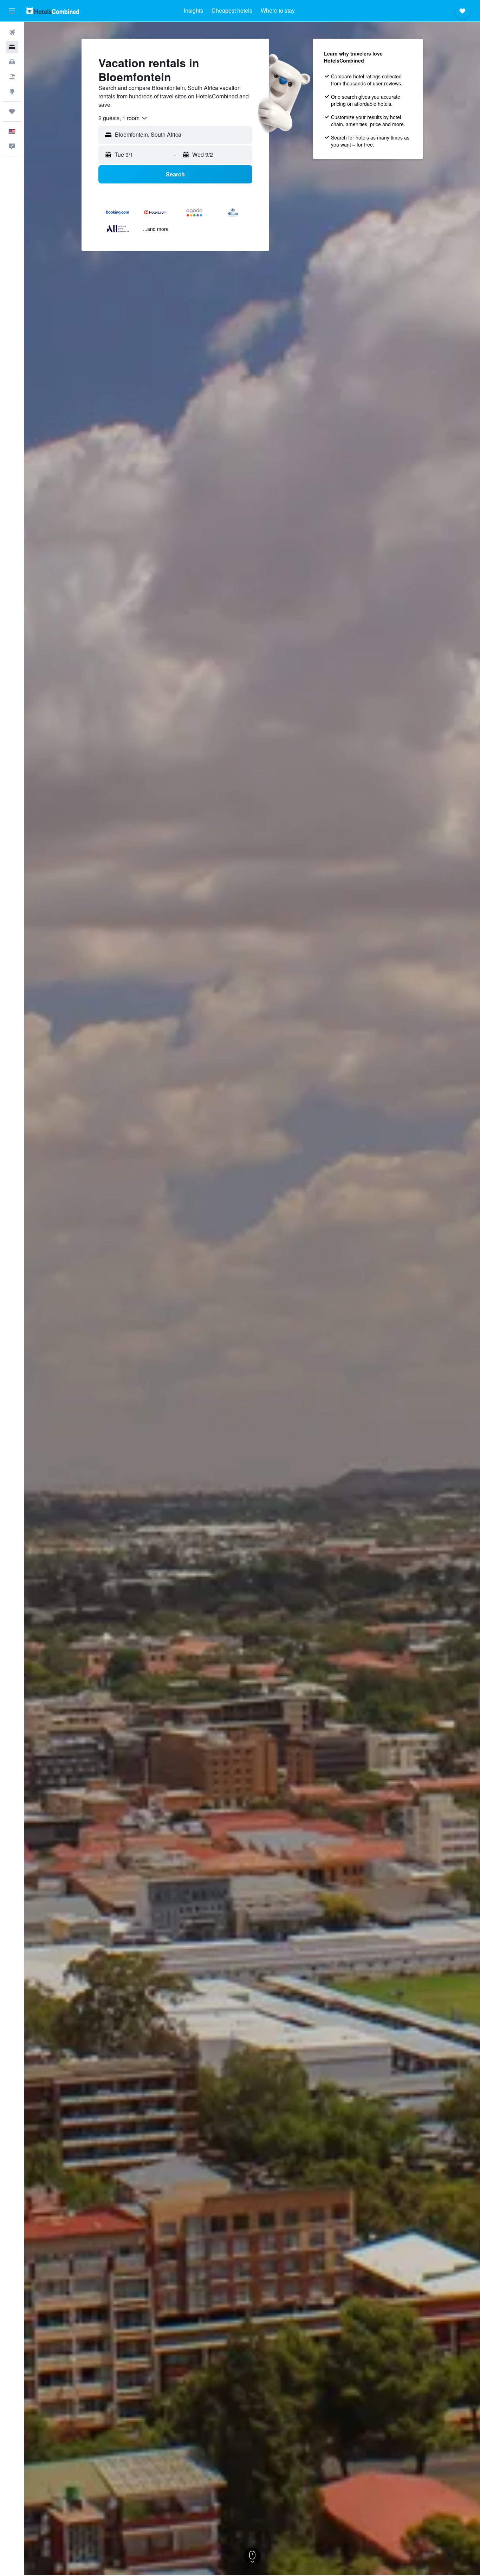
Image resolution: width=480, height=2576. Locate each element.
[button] (12, 11)
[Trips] (12, 111)
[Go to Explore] (12, 91)
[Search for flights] (12, 32)
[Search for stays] (12, 47)
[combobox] (123, 118)
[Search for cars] (12, 62)
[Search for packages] (12, 77)
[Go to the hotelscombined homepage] (53, 11)
